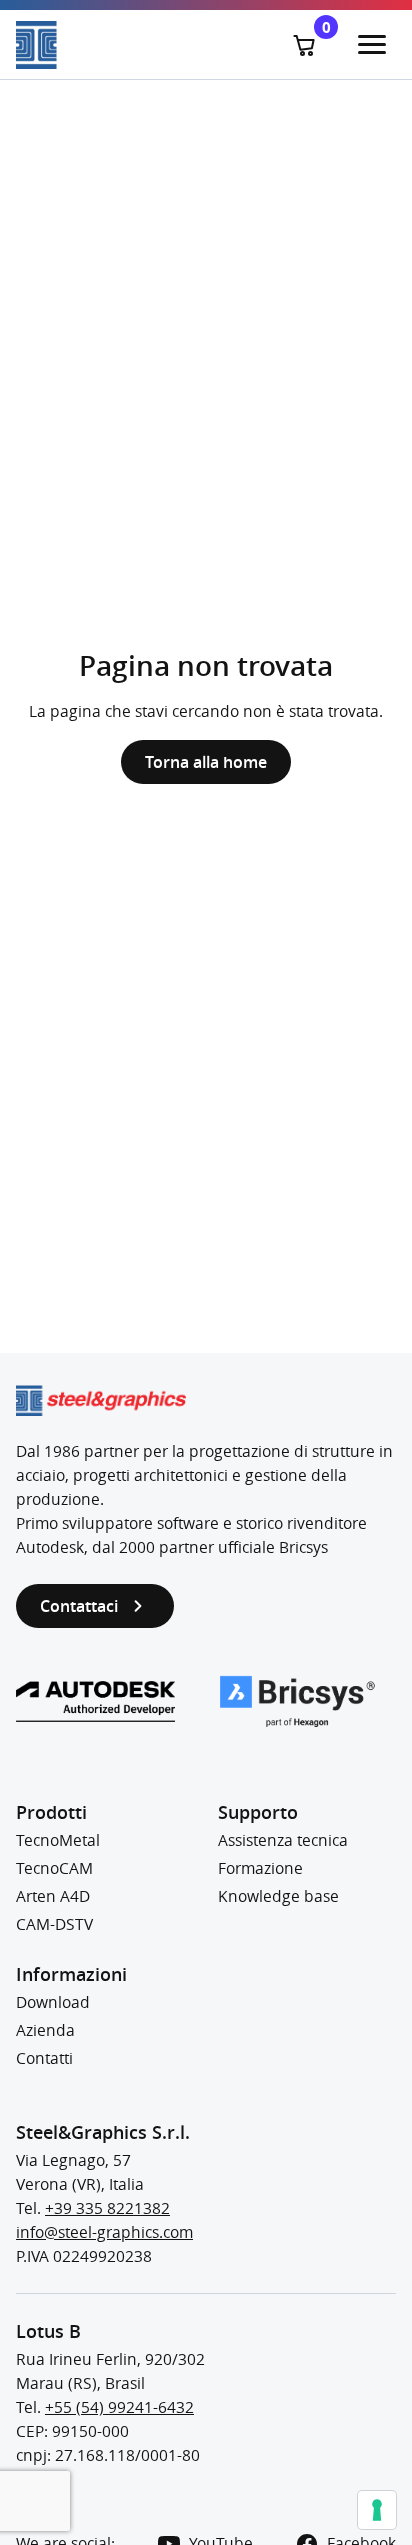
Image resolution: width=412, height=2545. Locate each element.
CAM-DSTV (54, 1924)
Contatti (44, 2058)
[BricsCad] (297, 1701)
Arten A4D (53, 1896)
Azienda (45, 2030)
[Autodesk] (95, 1701)
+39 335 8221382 (107, 2208)
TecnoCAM (54, 1868)
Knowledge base (278, 1896)
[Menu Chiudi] (372, 45)
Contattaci (79, 1606)
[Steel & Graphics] (111, 45)
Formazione (260, 1868)
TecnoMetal (58, 1840)
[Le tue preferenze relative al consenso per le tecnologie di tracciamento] (377, 2510)
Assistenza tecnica (283, 1840)
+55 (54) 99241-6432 (119, 2407)
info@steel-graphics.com (104, 2232)
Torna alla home (206, 762)
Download (53, 2002)
